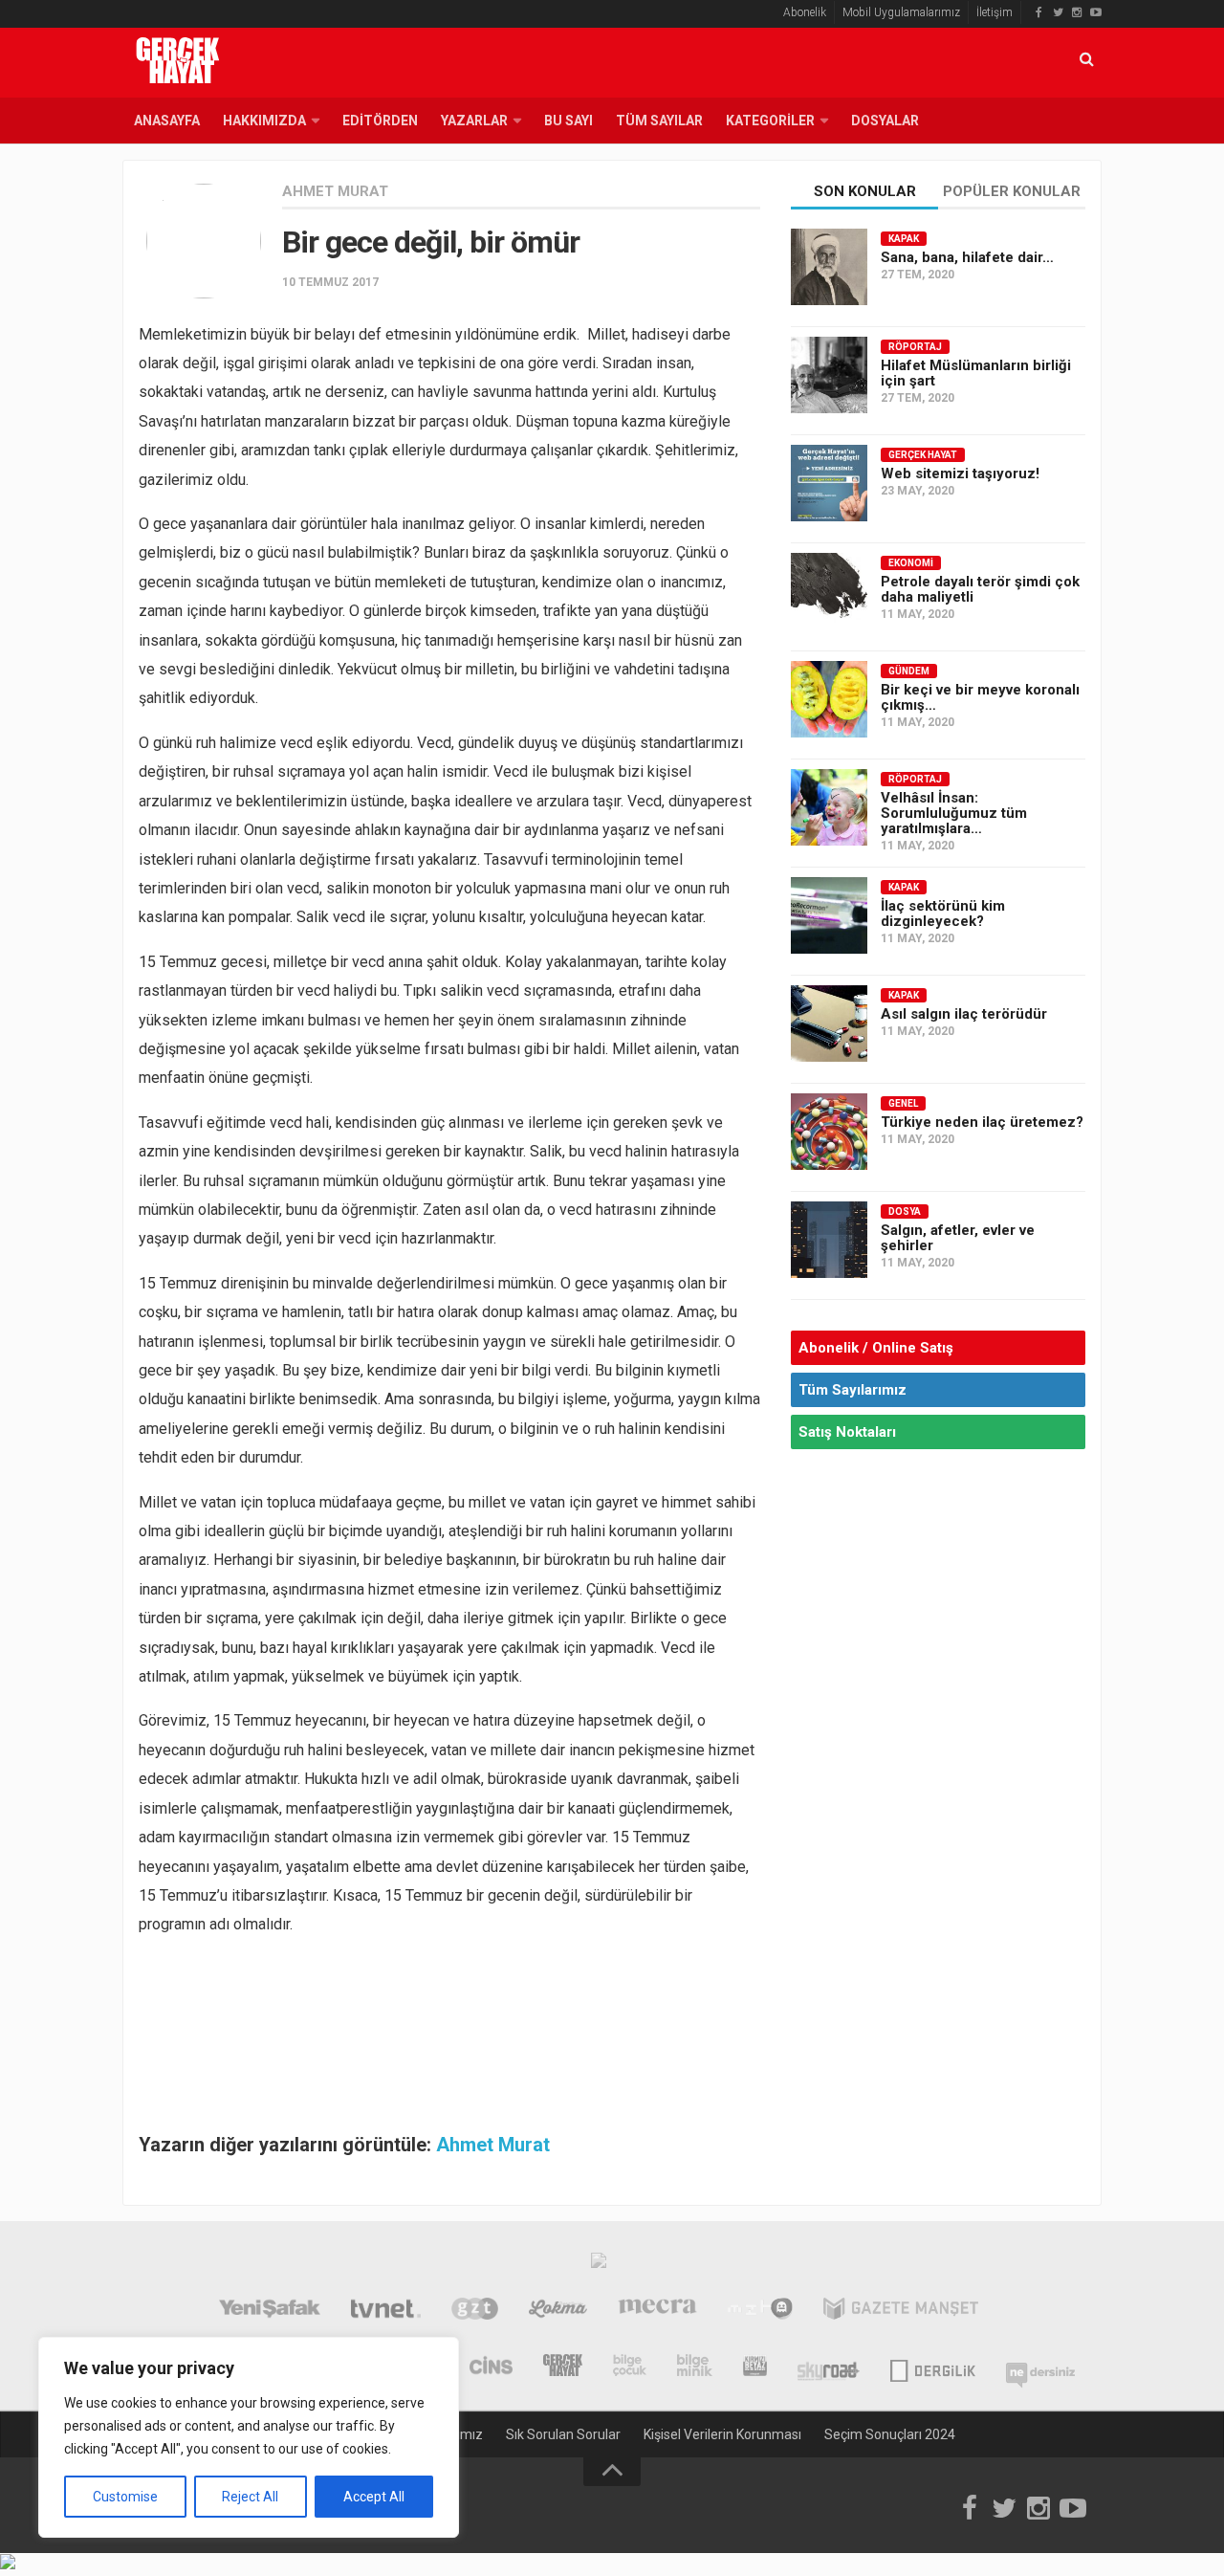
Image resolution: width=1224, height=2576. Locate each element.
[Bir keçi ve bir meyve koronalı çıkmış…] (829, 699)
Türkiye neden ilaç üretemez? (982, 1122)
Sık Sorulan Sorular (563, 2434)
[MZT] (760, 2311)
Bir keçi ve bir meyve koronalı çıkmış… (980, 697)
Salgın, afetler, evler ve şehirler (958, 1238)
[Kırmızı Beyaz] (755, 2367)
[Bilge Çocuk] (630, 2367)
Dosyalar (885, 121)
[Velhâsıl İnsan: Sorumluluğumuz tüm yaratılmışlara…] (829, 807)
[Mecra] (658, 2311)
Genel (903, 1103)
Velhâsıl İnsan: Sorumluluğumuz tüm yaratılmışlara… (954, 813)
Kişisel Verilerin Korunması (722, 2434)
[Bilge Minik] (695, 2367)
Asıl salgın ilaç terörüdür (964, 1014)
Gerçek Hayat (923, 455)
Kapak (904, 239)
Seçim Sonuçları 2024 (890, 2434)
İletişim (994, 12)
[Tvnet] (386, 2311)
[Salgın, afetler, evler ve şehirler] (829, 1240)
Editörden (380, 121)
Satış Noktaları (847, 1432)
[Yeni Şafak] (269, 2311)
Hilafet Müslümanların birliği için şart (976, 373)
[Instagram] (1077, 12)
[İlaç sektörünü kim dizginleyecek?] (829, 915)
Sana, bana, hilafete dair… (967, 257)
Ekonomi (911, 563)
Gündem (909, 671)
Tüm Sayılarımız (852, 1390)
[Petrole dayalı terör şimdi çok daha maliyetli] (829, 591)
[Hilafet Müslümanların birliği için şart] (829, 375)
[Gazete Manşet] (901, 2311)
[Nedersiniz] (1040, 2367)
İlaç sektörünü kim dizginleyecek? (943, 914)
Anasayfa (167, 121)
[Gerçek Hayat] (563, 2367)
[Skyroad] (829, 2367)
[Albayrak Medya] (599, 2265)
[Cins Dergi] (491, 2367)
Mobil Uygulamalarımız (901, 12)
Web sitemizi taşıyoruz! (960, 473)
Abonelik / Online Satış (876, 1348)
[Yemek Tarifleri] (558, 2311)
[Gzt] (475, 2311)
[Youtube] (1096, 12)
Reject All (250, 2497)
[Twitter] (1058, 12)
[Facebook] (1038, 12)
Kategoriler (770, 121)
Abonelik (805, 12)
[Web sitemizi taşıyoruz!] (829, 483)
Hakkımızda (264, 121)
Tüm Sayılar (659, 121)
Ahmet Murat (335, 191)
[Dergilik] (933, 2367)
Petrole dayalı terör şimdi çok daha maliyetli (980, 589)
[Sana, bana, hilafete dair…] (829, 267)
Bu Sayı (568, 121)
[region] (249, 2437)
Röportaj (915, 347)
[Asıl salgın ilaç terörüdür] (829, 1024)
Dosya (905, 1211)
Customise (125, 2497)
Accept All (374, 2497)
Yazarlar (474, 121)
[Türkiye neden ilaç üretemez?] (829, 1132)
